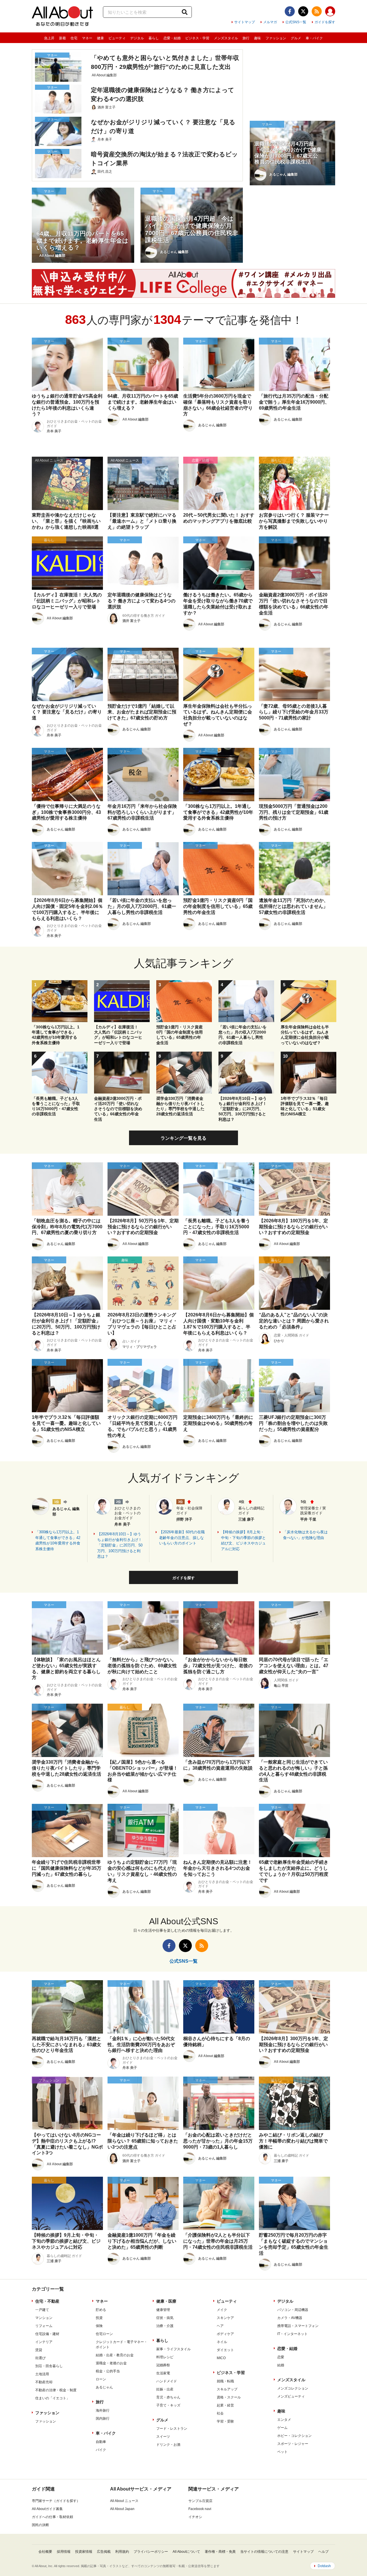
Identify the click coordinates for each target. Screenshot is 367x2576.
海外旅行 (103, 2410)
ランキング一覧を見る (183, 1138)
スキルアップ (227, 2389)
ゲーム (282, 2428)
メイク (222, 2310)
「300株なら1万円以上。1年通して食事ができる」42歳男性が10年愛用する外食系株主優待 (58, 1540)
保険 (99, 2326)
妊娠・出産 (165, 2389)
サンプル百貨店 (200, 2501)
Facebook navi (200, 2509)
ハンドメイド (167, 2381)
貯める (101, 2310)
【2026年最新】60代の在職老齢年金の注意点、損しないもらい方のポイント (182, 1538)
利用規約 (122, 2552)
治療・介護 (165, 2326)
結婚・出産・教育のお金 (115, 2355)
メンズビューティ (291, 2396)
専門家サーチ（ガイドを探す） (56, 2501)
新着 (63, 38)
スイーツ (163, 2437)
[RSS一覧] (317, 11)
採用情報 (64, 2552)
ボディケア (225, 2334)
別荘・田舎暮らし (49, 2366)
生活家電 (163, 2373)
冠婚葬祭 (163, 2365)
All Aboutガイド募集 (47, 2509)
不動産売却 (44, 2382)
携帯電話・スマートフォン (298, 2326)
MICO (221, 2358)
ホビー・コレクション (294, 2436)
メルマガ (270, 22)
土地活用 (42, 2374)
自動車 (101, 2442)
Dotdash (324, 2566)
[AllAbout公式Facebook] (290, 11)
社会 (220, 2413)
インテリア (44, 2342)
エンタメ (284, 2420)
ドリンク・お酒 (168, 2445)
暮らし (154, 38)
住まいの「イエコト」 (52, 2398)
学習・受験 (225, 2421)
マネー (87, 38)
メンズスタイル (226, 38)
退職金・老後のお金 (111, 2363)
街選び (40, 2358)
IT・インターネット (292, 2334)
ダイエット (225, 2350)
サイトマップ (245, 22)
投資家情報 (84, 2552)
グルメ (296, 38)
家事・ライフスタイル (173, 2349)
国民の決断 (40, 2525)
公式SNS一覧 (296, 22)
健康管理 (163, 2310)
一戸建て (42, 2310)
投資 (99, 2318)
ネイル (222, 2342)
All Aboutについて (186, 2552)
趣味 (257, 38)
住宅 (74, 38)
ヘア (220, 2326)
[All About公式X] (303, 11)
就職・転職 (225, 2381)
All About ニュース (124, 2501)
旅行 (246, 38)
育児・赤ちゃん (168, 2397)
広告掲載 (104, 2552)
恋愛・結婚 (172, 38)
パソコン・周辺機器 (293, 2310)
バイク (101, 2450)
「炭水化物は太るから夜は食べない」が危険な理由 (305, 1535)
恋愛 (281, 2357)
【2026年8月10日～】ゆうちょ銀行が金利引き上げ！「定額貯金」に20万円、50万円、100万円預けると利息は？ (120, 1545)
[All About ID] (330, 12)
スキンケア (225, 2318)
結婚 (281, 2365)
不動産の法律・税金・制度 (56, 2390)
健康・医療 (166, 2301)
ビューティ (117, 38)
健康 (100, 38)
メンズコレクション (293, 2388)
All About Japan (122, 2509)
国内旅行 (103, 2419)
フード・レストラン (172, 2429)
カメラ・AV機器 (290, 2318)
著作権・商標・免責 (220, 2552)
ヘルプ (323, 2552)
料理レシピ (165, 2357)
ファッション (276, 38)
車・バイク (314, 38)
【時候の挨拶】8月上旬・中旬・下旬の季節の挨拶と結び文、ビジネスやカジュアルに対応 (243, 1540)
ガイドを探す (325, 22)
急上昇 (49, 38)
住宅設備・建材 (47, 2334)
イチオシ (195, 2517)
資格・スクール (229, 2397)
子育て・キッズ (168, 2405)
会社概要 (45, 2552)
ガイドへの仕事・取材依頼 (52, 2517)
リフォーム (44, 2326)
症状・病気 (165, 2318)
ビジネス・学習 (197, 38)
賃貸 (39, 2350)
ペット (282, 2452)
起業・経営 (225, 2405)
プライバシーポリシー (151, 2552)
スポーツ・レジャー (293, 2444)
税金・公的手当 (108, 2371)
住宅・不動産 (47, 2301)
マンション (44, 2318)
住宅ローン (104, 2334)
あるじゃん (104, 2387)
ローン (101, 2379)
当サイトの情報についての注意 (264, 2552)
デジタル (137, 38)
